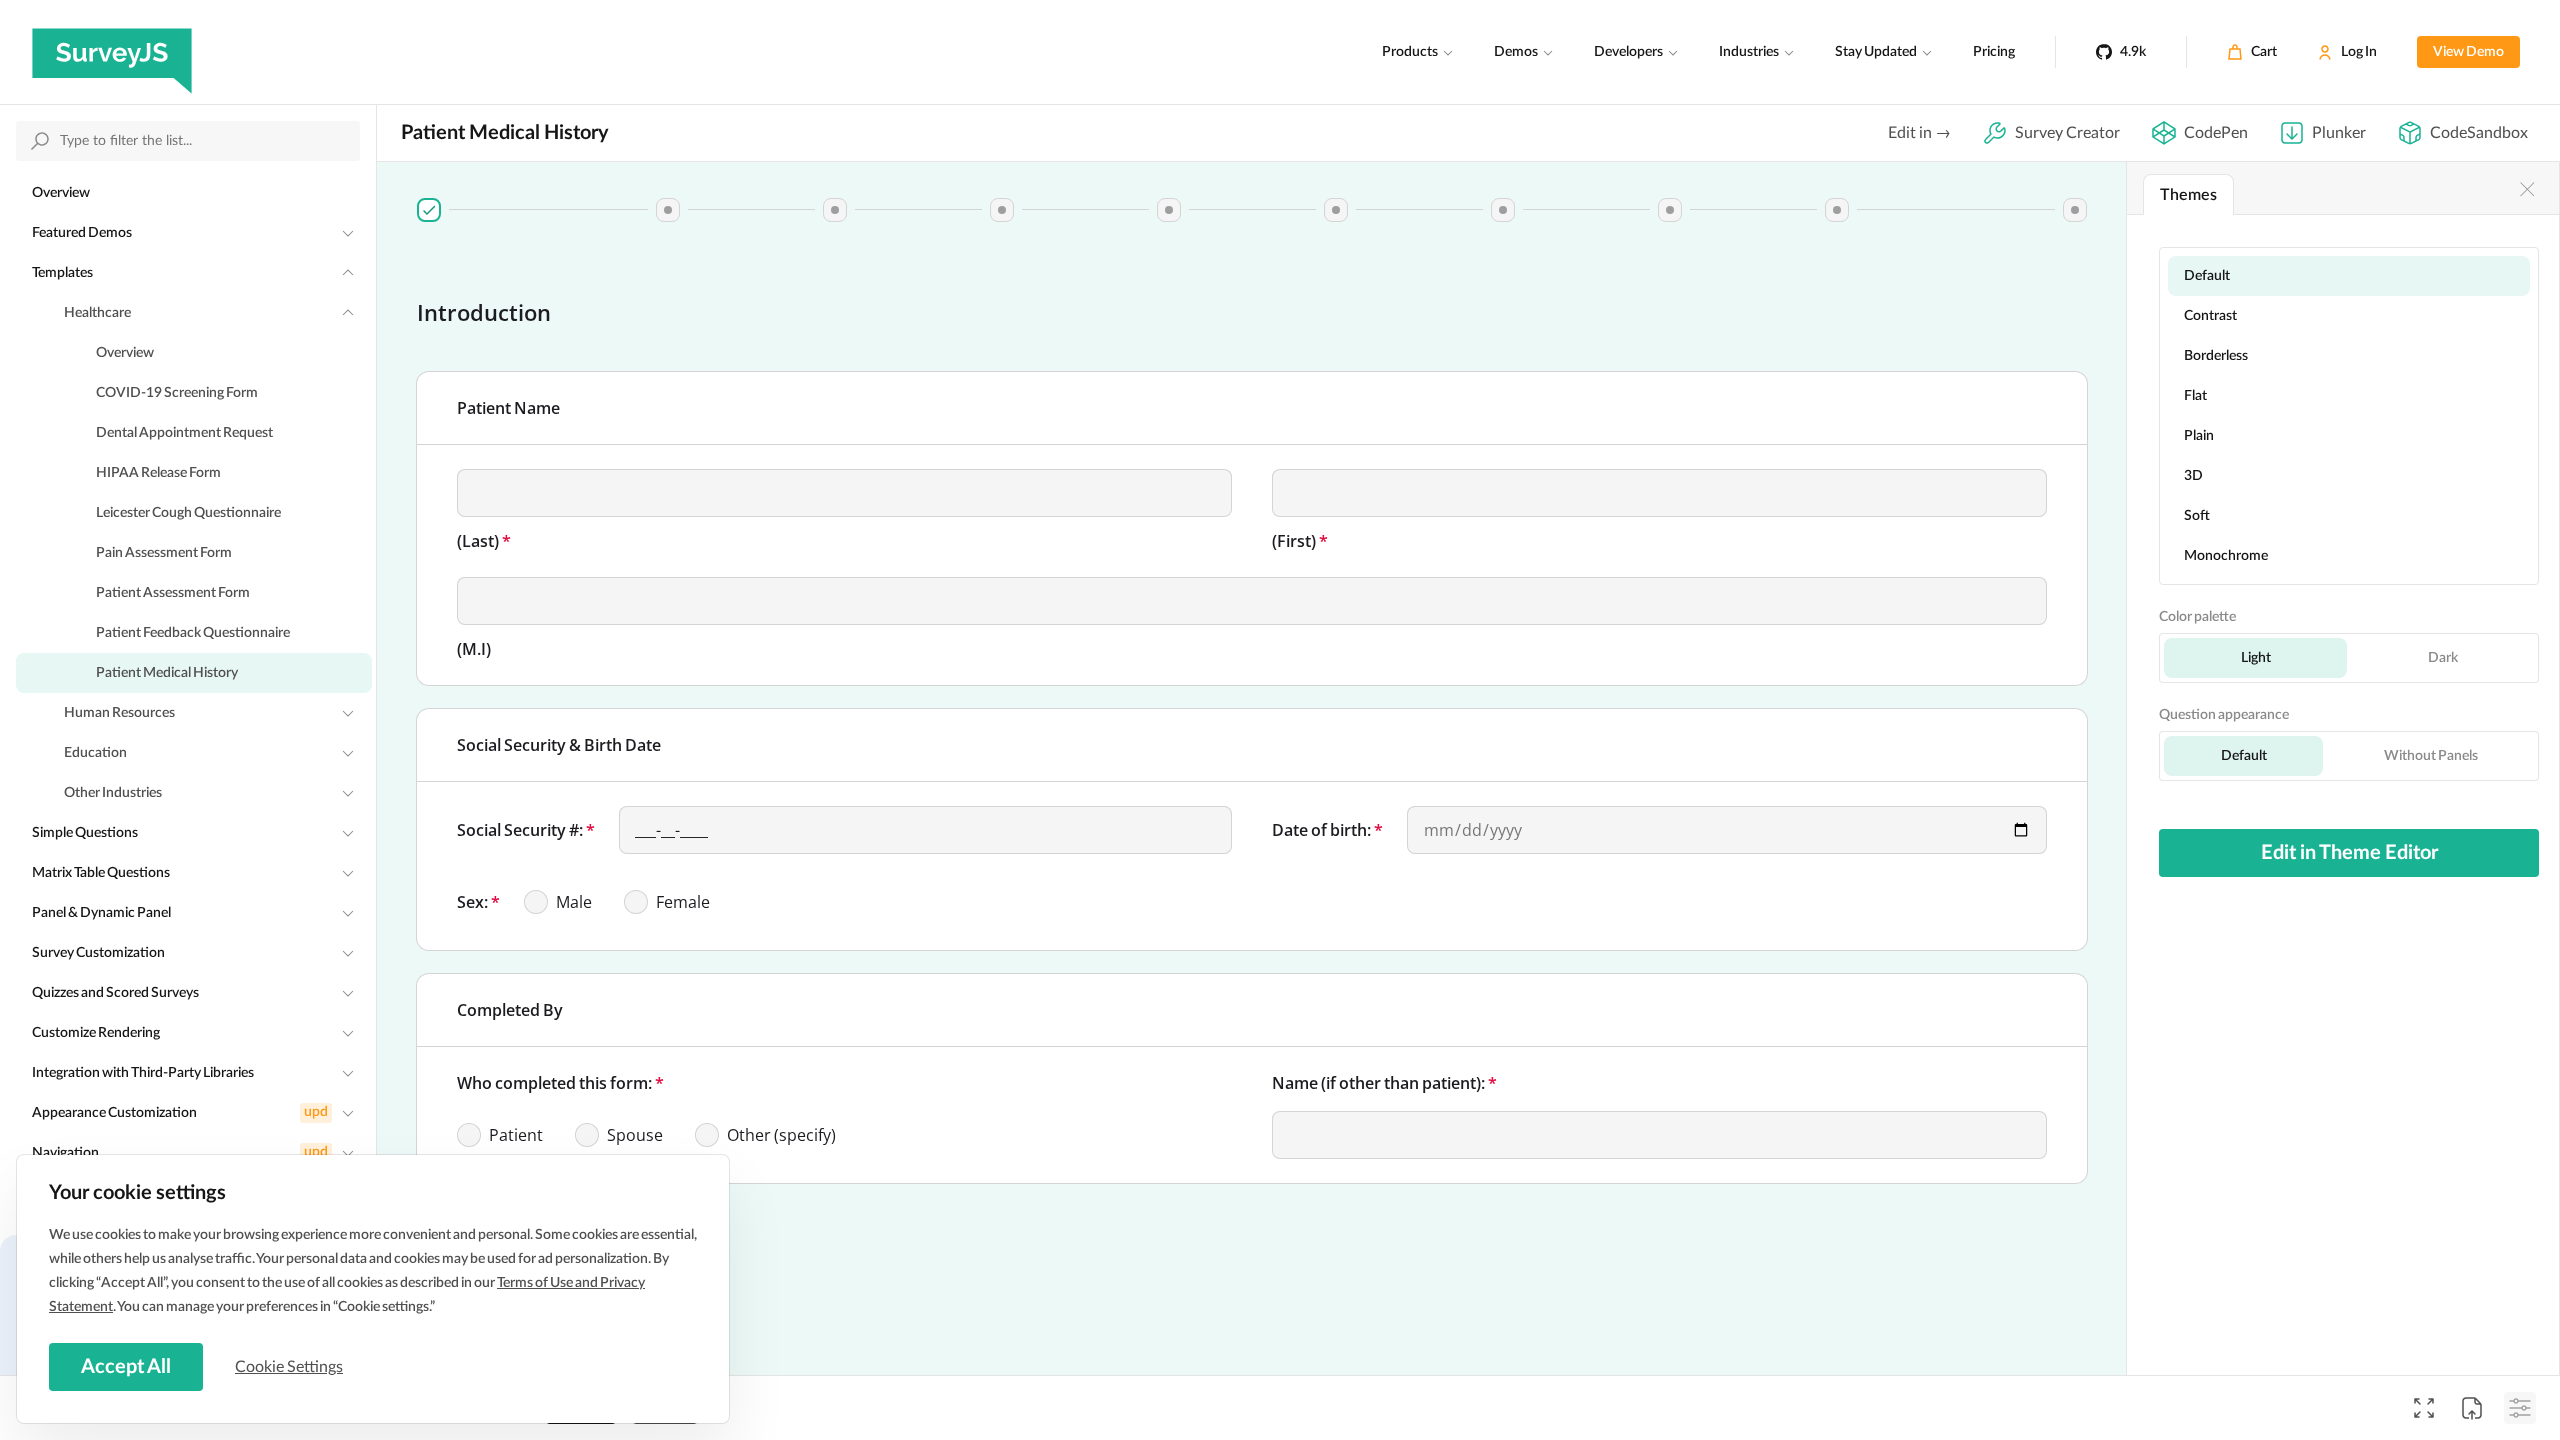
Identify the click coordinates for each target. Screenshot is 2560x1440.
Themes (2188, 195)
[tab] (429, 210)
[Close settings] (2527, 189)
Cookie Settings (289, 1367)
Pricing (1994, 52)
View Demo (2468, 52)
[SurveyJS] (112, 52)
